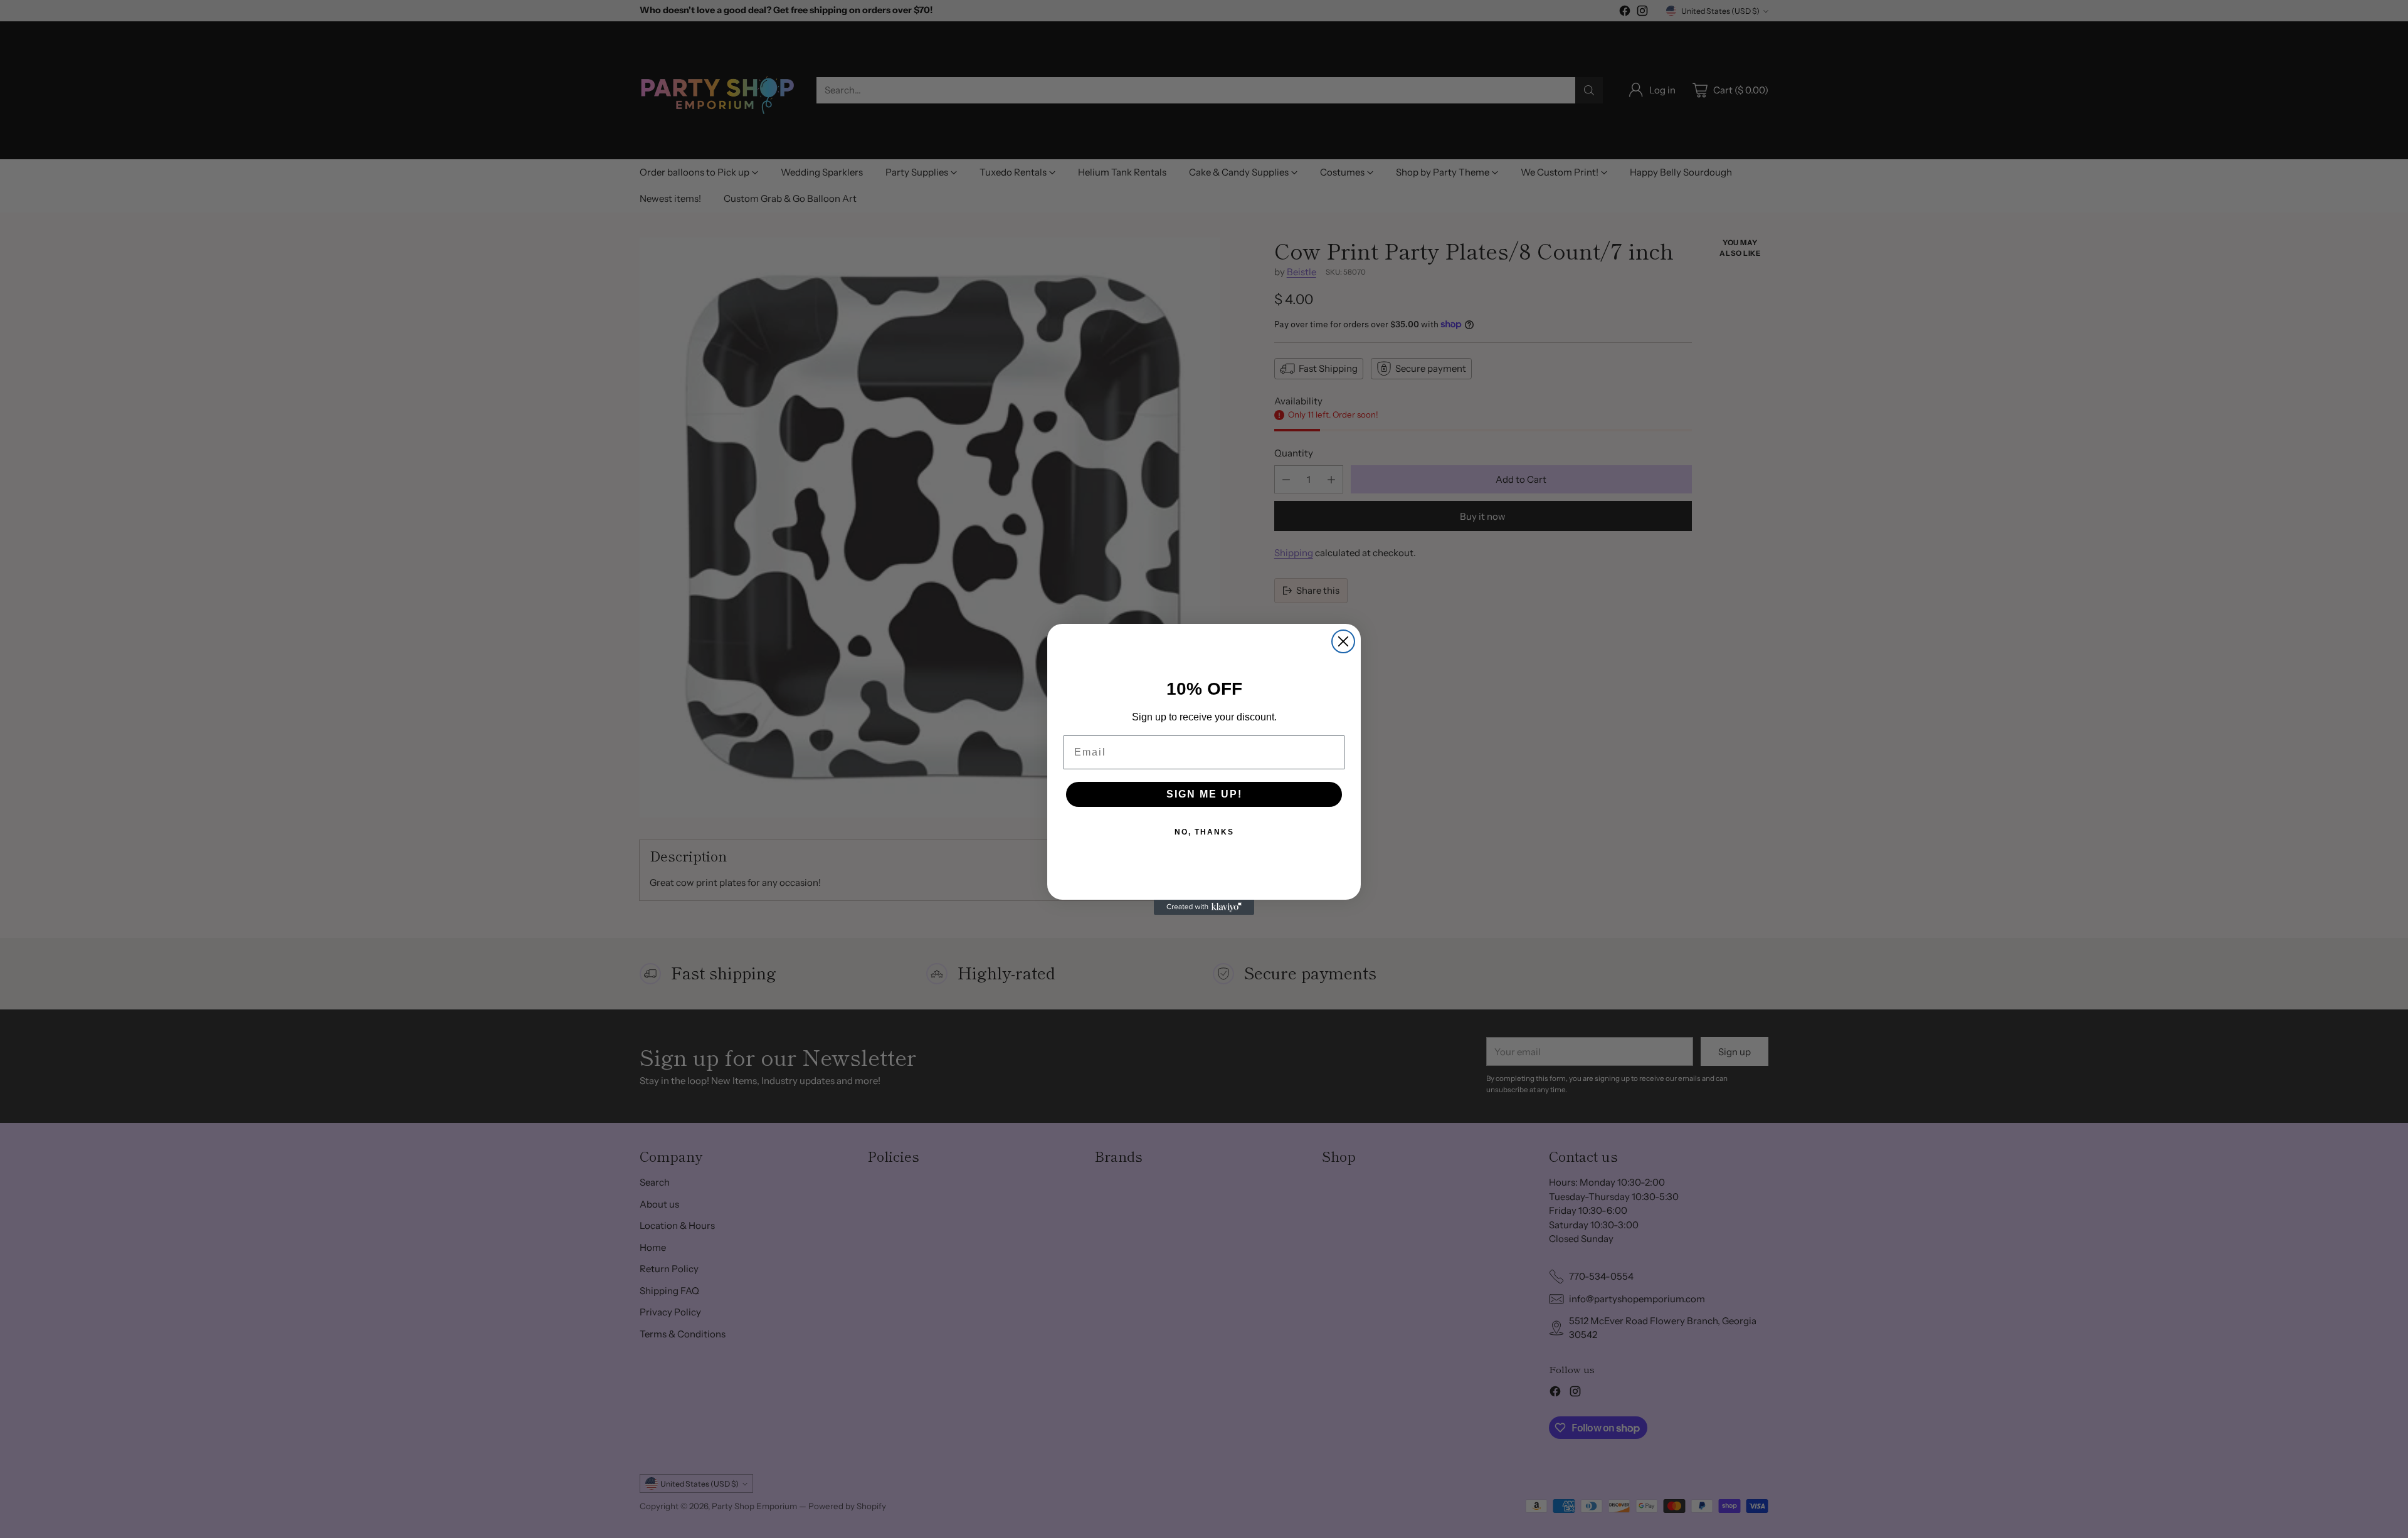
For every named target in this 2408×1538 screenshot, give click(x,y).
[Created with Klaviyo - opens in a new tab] (1204, 907)
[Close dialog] (1343, 641)
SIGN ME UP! (1204, 794)
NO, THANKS (1204, 832)
